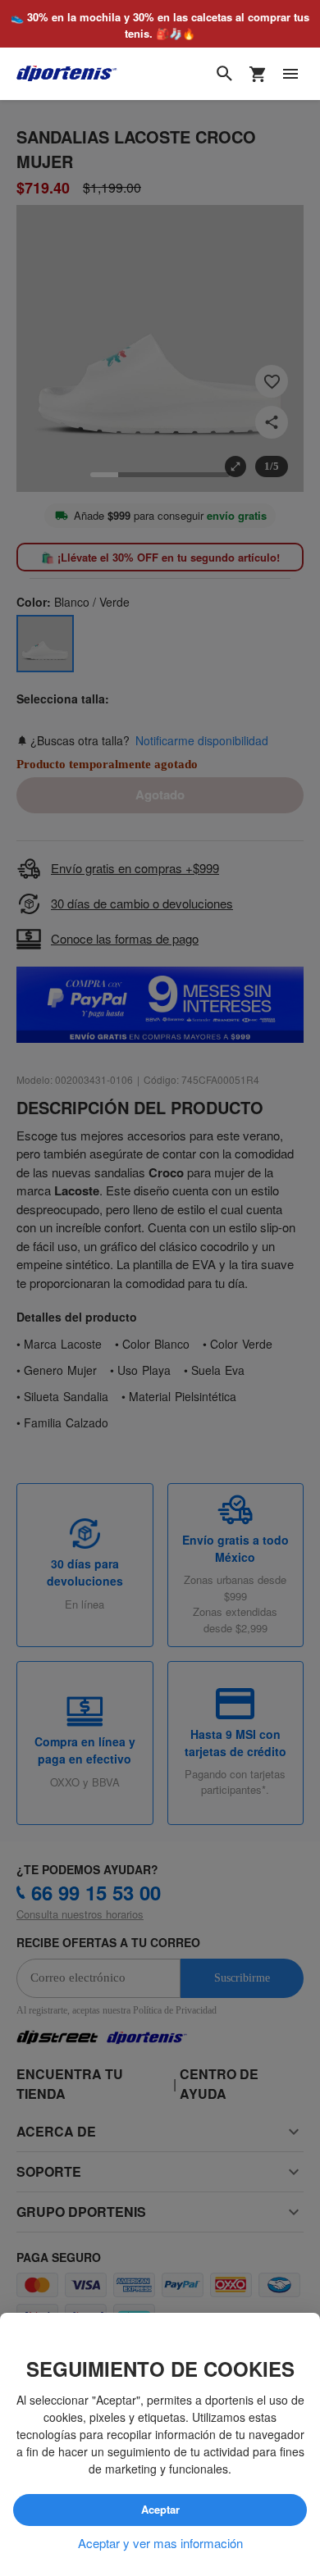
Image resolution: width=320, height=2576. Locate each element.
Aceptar (160, 2510)
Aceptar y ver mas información (160, 2543)
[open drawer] (290, 75)
